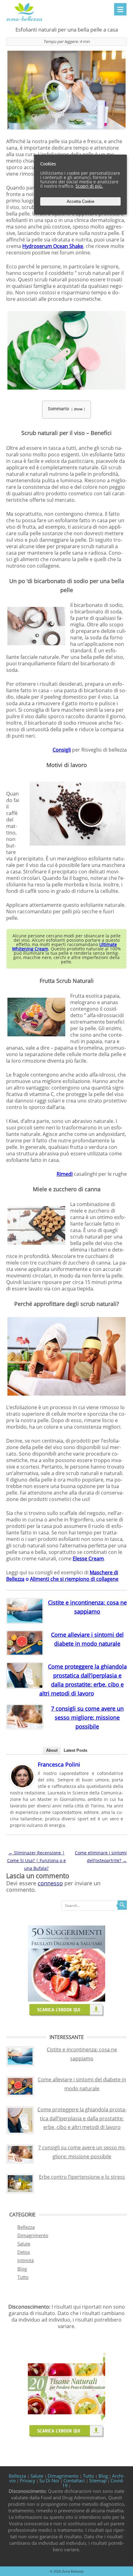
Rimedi (65, 1174)
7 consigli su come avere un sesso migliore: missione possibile (87, 1717)
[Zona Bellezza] (24, 21)
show (78, 409)
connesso (50, 1883)
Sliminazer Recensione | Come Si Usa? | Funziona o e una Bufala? (36, 1860)
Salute (24, 2244)
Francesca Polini (59, 1764)
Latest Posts (75, 1750)
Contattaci (75, 2480)
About (52, 1750)
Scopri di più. (89, 186)
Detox (24, 2252)
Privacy (28, 2480)
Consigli (62, 750)
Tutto (23, 2277)
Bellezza (26, 2227)
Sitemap (98, 2480)
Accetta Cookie (81, 201)
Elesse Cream (88, 1559)
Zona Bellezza (73, 2571)
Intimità (26, 2260)
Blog (22, 2269)
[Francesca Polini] (22, 1787)
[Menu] (120, 9)
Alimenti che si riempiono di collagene (74, 1579)
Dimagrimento (33, 2235)
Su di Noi (50, 2480)
